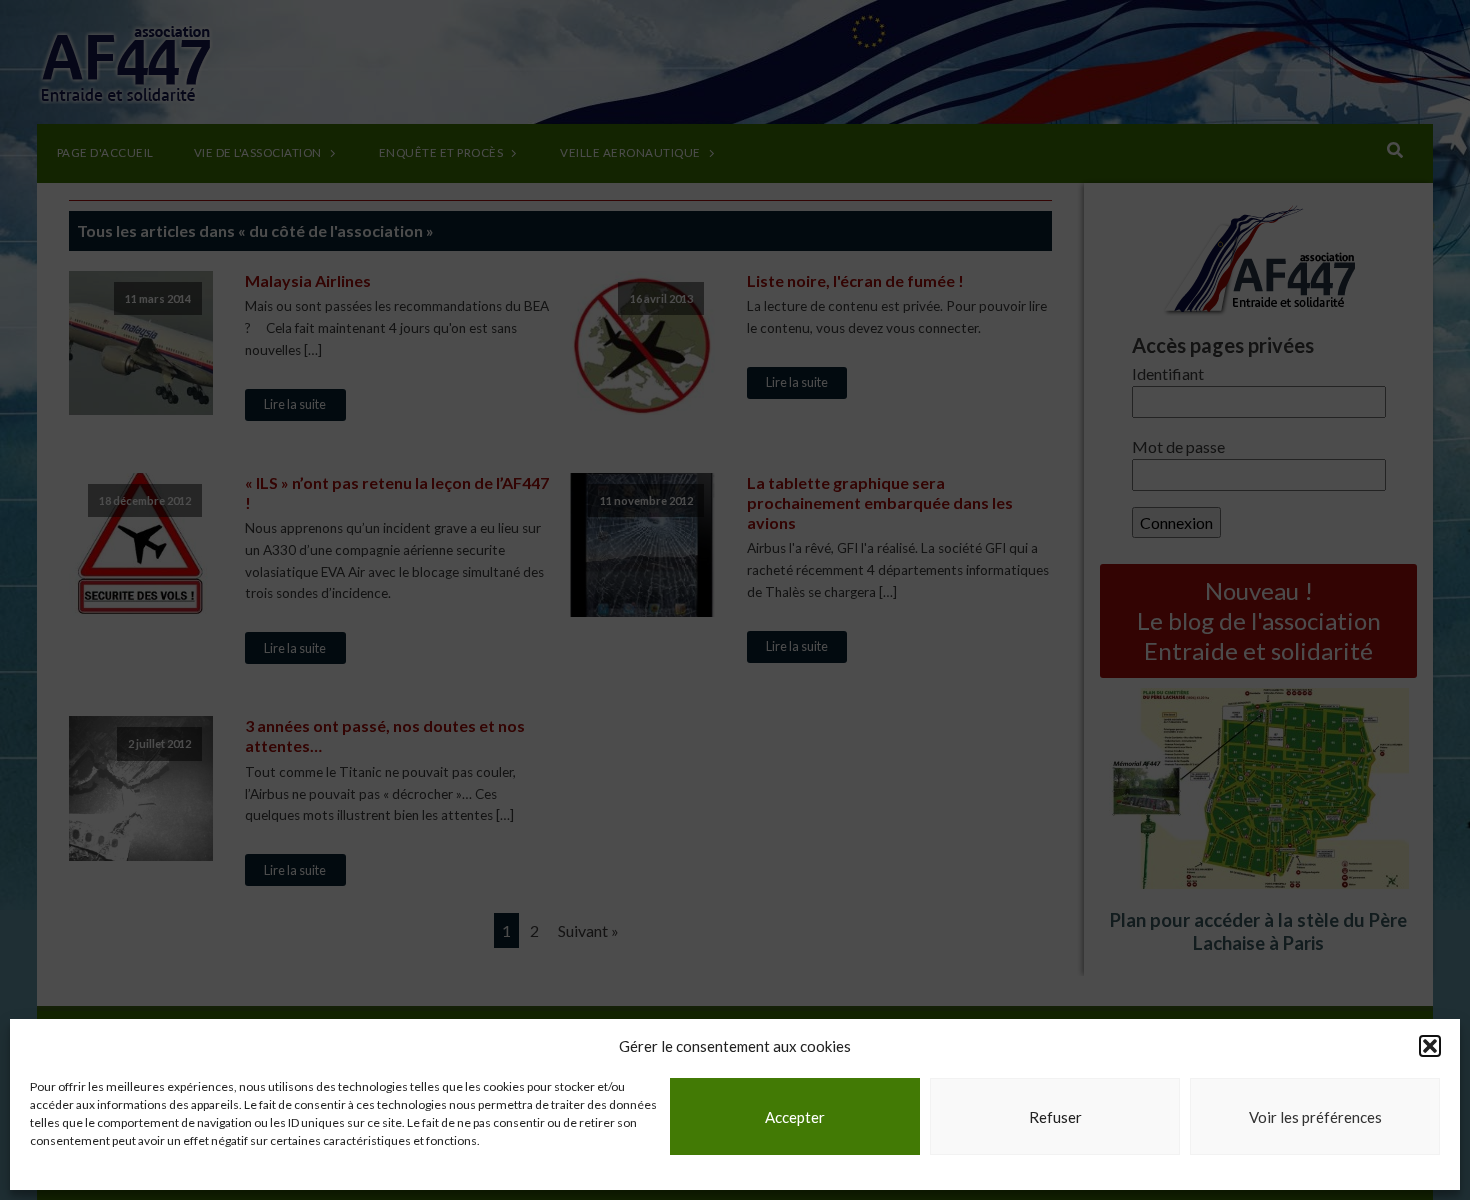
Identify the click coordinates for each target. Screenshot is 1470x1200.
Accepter (795, 1117)
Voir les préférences (1315, 1117)
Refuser (1055, 1117)
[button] (1430, 1046)
